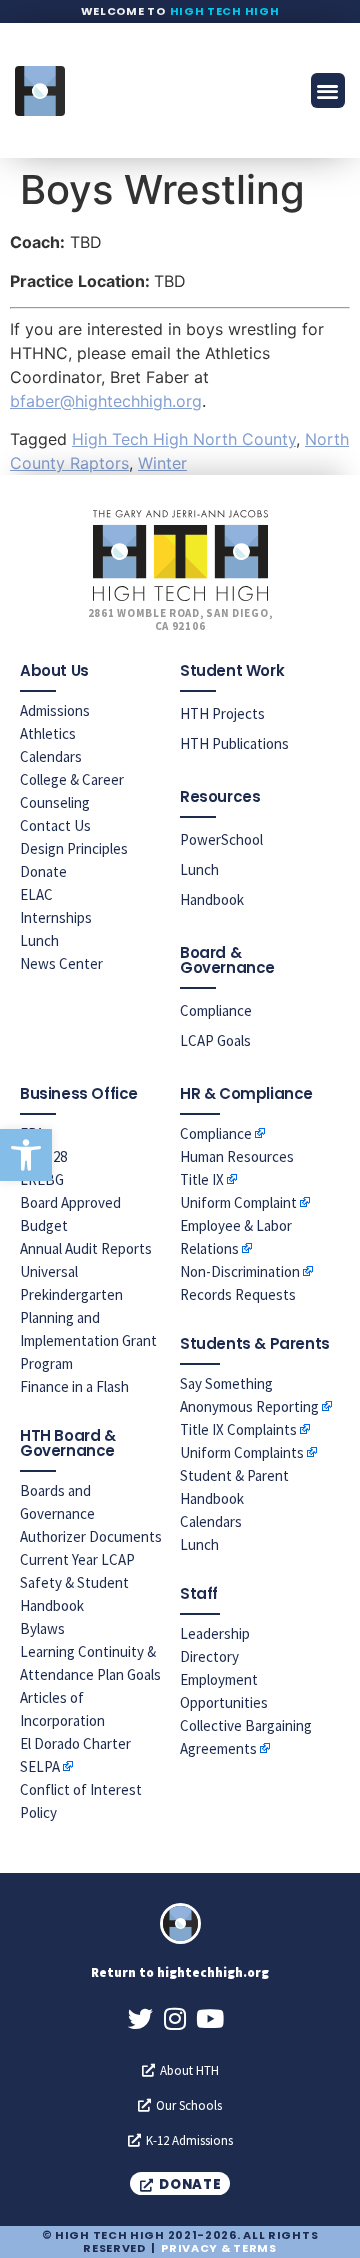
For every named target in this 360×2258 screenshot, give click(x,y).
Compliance (216, 1010)
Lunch (39, 940)
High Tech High (225, 11)
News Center (61, 963)
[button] (26, 1155)
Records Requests (238, 1294)
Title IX (202, 1179)
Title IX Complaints (238, 1429)
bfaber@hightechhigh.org (106, 401)
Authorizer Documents (91, 1536)
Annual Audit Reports (86, 1248)
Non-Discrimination (240, 1271)
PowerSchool (221, 839)
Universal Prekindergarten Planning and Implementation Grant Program (88, 1317)
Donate (43, 871)
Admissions (55, 710)
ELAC (36, 894)
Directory (209, 1656)
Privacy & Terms (219, 2248)
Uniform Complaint (238, 1202)
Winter (162, 463)
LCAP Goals (215, 1040)
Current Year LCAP (77, 1559)
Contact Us (55, 825)
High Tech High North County (184, 439)
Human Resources (237, 1156)
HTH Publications (234, 743)
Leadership (215, 1633)
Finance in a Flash (74, 1386)
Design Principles (74, 848)
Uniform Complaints (242, 1452)
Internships (56, 917)
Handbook (212, 899)
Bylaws (42, 1628)
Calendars (51, 756)
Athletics (48, 733)
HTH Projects (222, 713)
